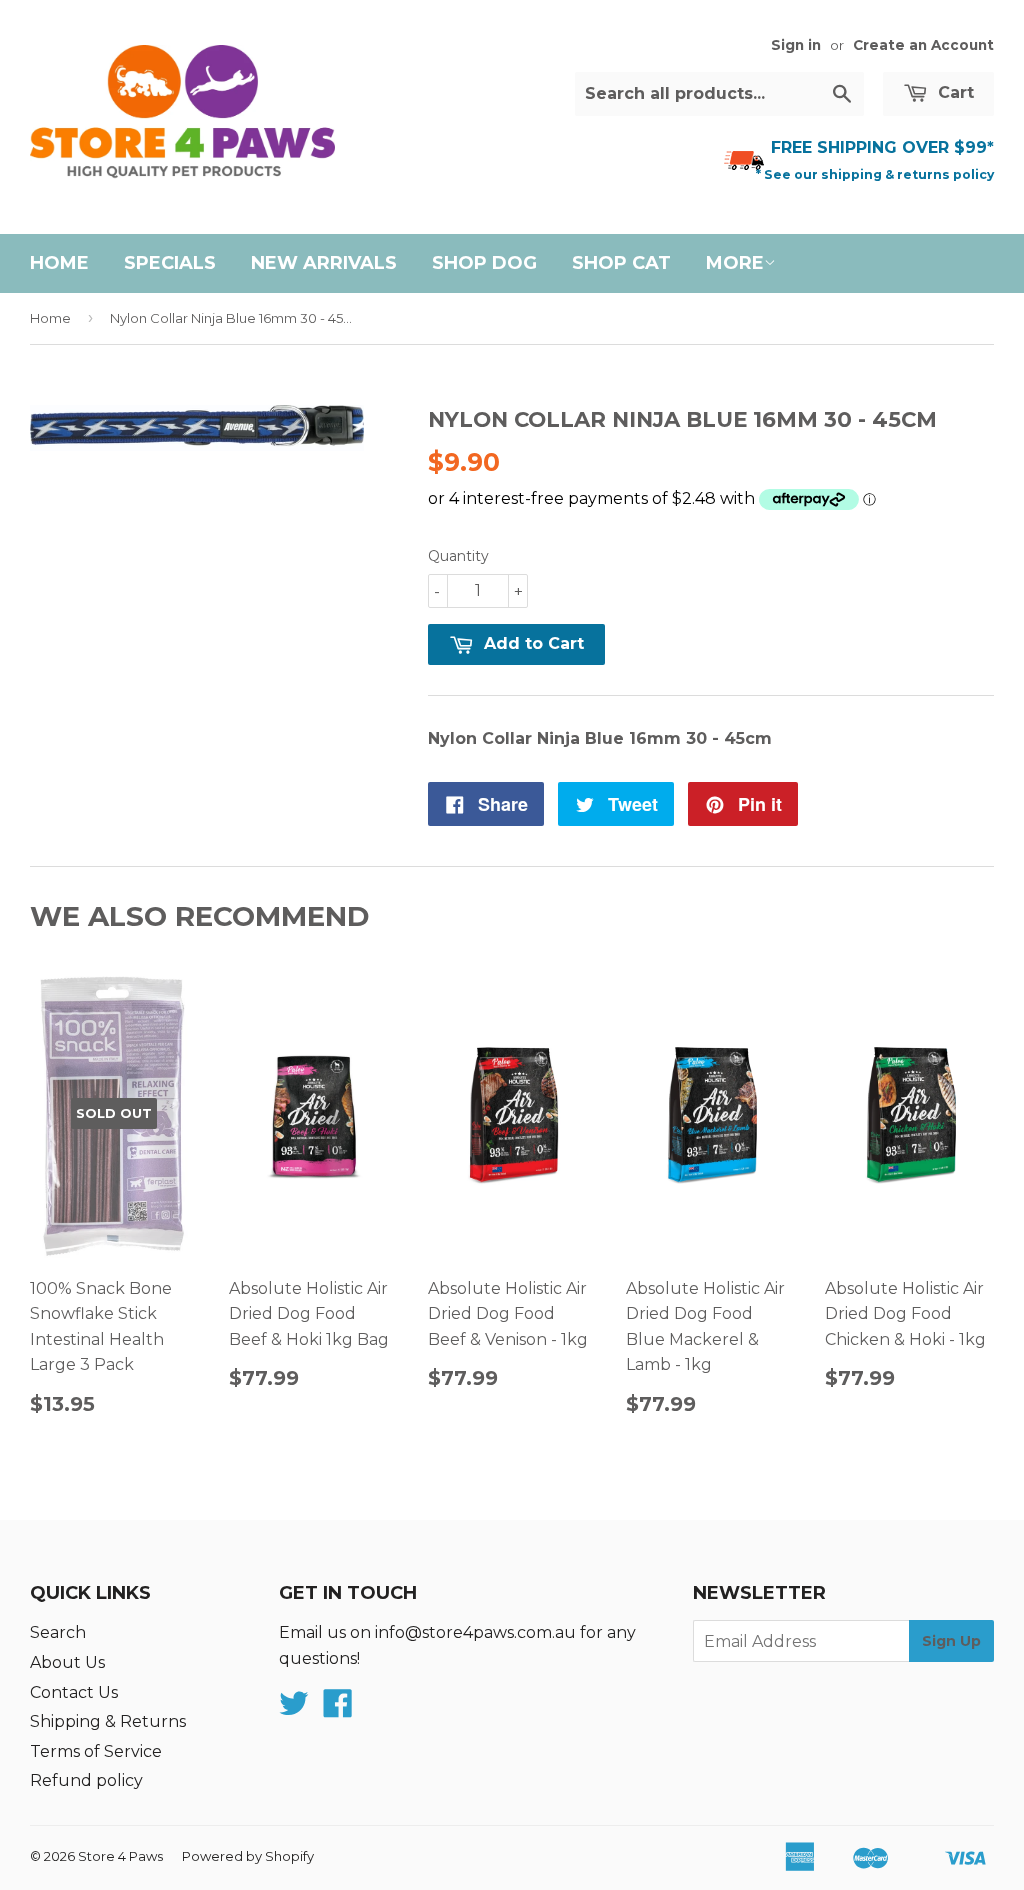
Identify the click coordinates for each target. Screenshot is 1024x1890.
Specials (170, 263)
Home (59, 263)
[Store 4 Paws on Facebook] (338, 1709)
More (735, 263)
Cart (953, 92)
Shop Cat (621, 263)
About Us (67, 1662)
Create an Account (923, 45)
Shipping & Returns (108, 1721)
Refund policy (86, 1780)
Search (58, 1632)
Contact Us (74, 1692)
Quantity (458, 556)
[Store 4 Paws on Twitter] (294, 1709)
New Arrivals (324, 263)
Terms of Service (96, 1751)
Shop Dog (484, 263)
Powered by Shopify (248, 1856)
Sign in (796, 45)
